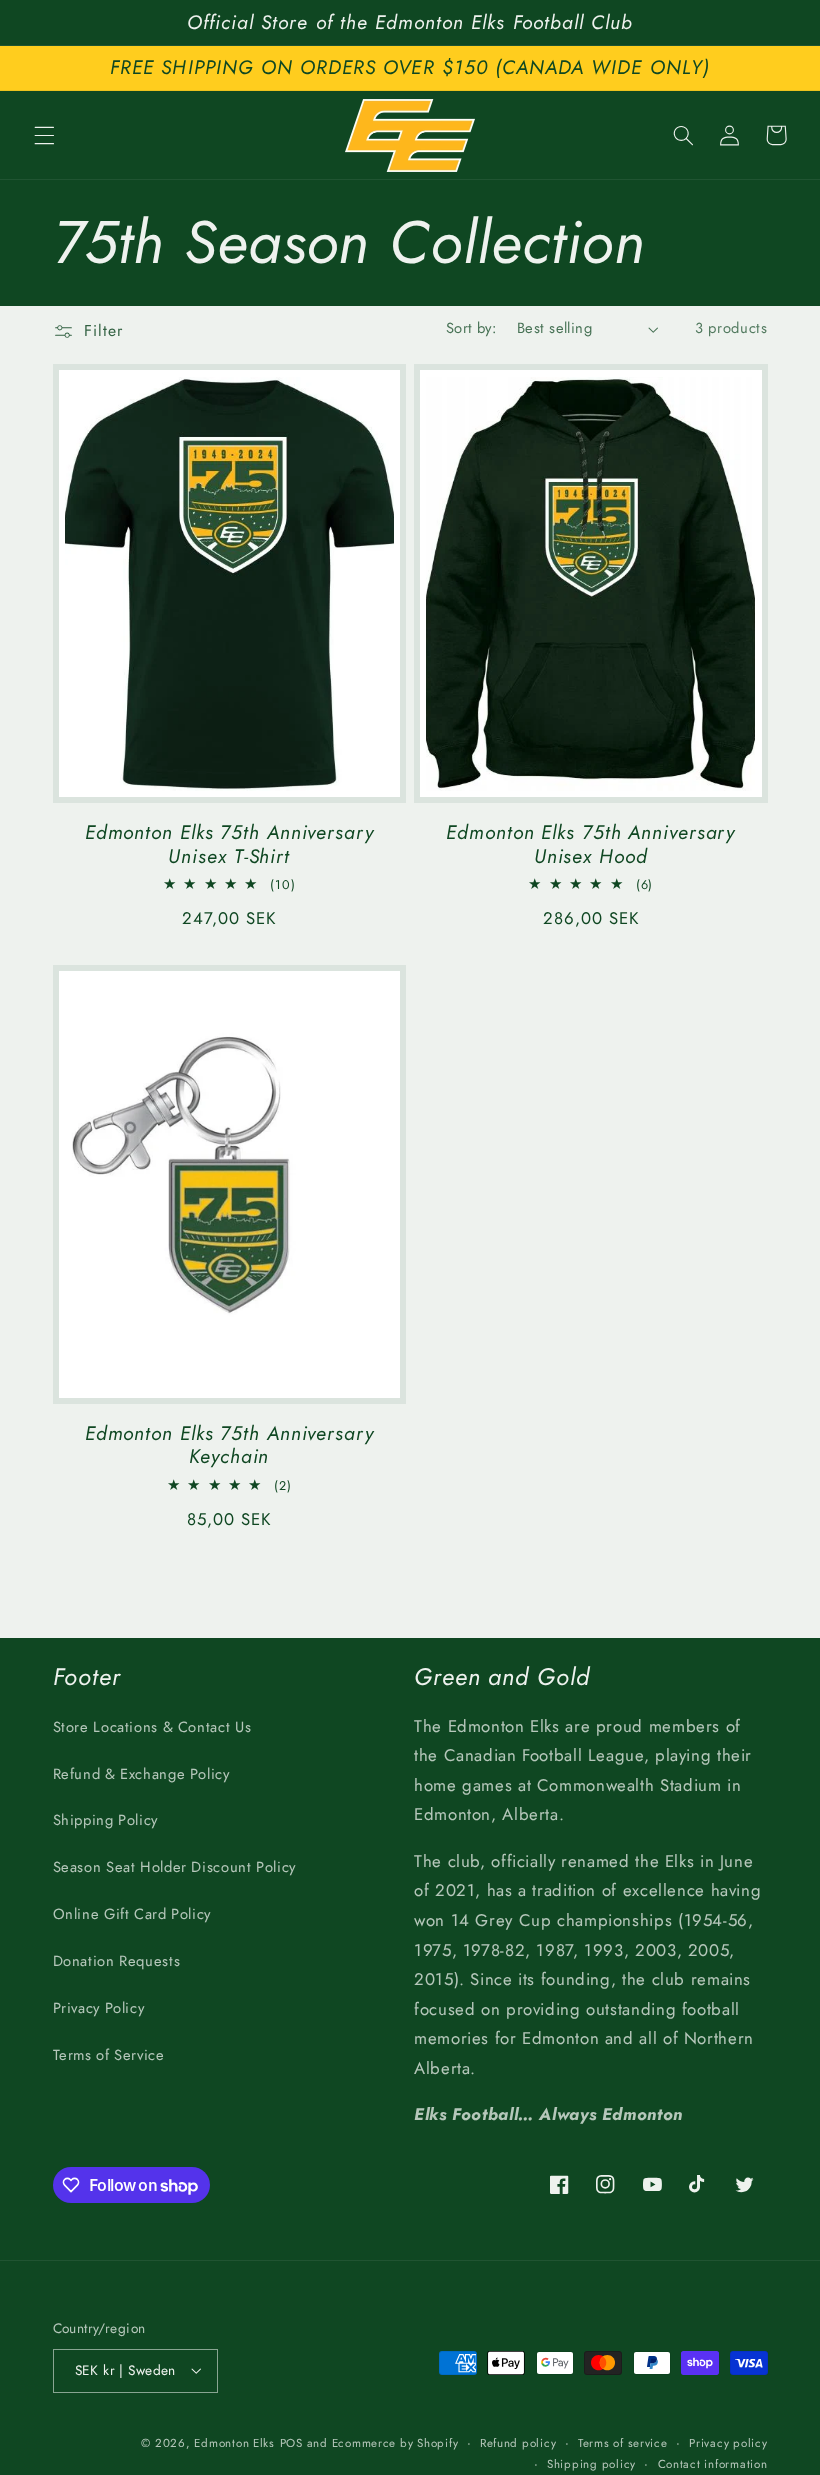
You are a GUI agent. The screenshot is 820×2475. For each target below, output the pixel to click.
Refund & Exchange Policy (141, 1774)
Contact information (713, 2464)
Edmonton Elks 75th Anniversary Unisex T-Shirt (229, 844)
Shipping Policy (105, 1820)
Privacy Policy (99, 2008)
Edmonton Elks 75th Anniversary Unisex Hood (590, 844)
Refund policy (518, 2443)
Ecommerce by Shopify (395, 2443)
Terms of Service (109, 2055)
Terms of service (623, 2443)
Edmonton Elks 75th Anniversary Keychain (229, 1445)
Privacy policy (728, 2443)
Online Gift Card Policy (132, 1914)
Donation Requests (117, 1961)
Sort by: (471, 328)
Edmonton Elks (234, 2443)
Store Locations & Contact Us (152, 1727)
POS (291, 2443)
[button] (44, 135)
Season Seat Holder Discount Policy (174, 1867)
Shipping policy (591, 2464)
